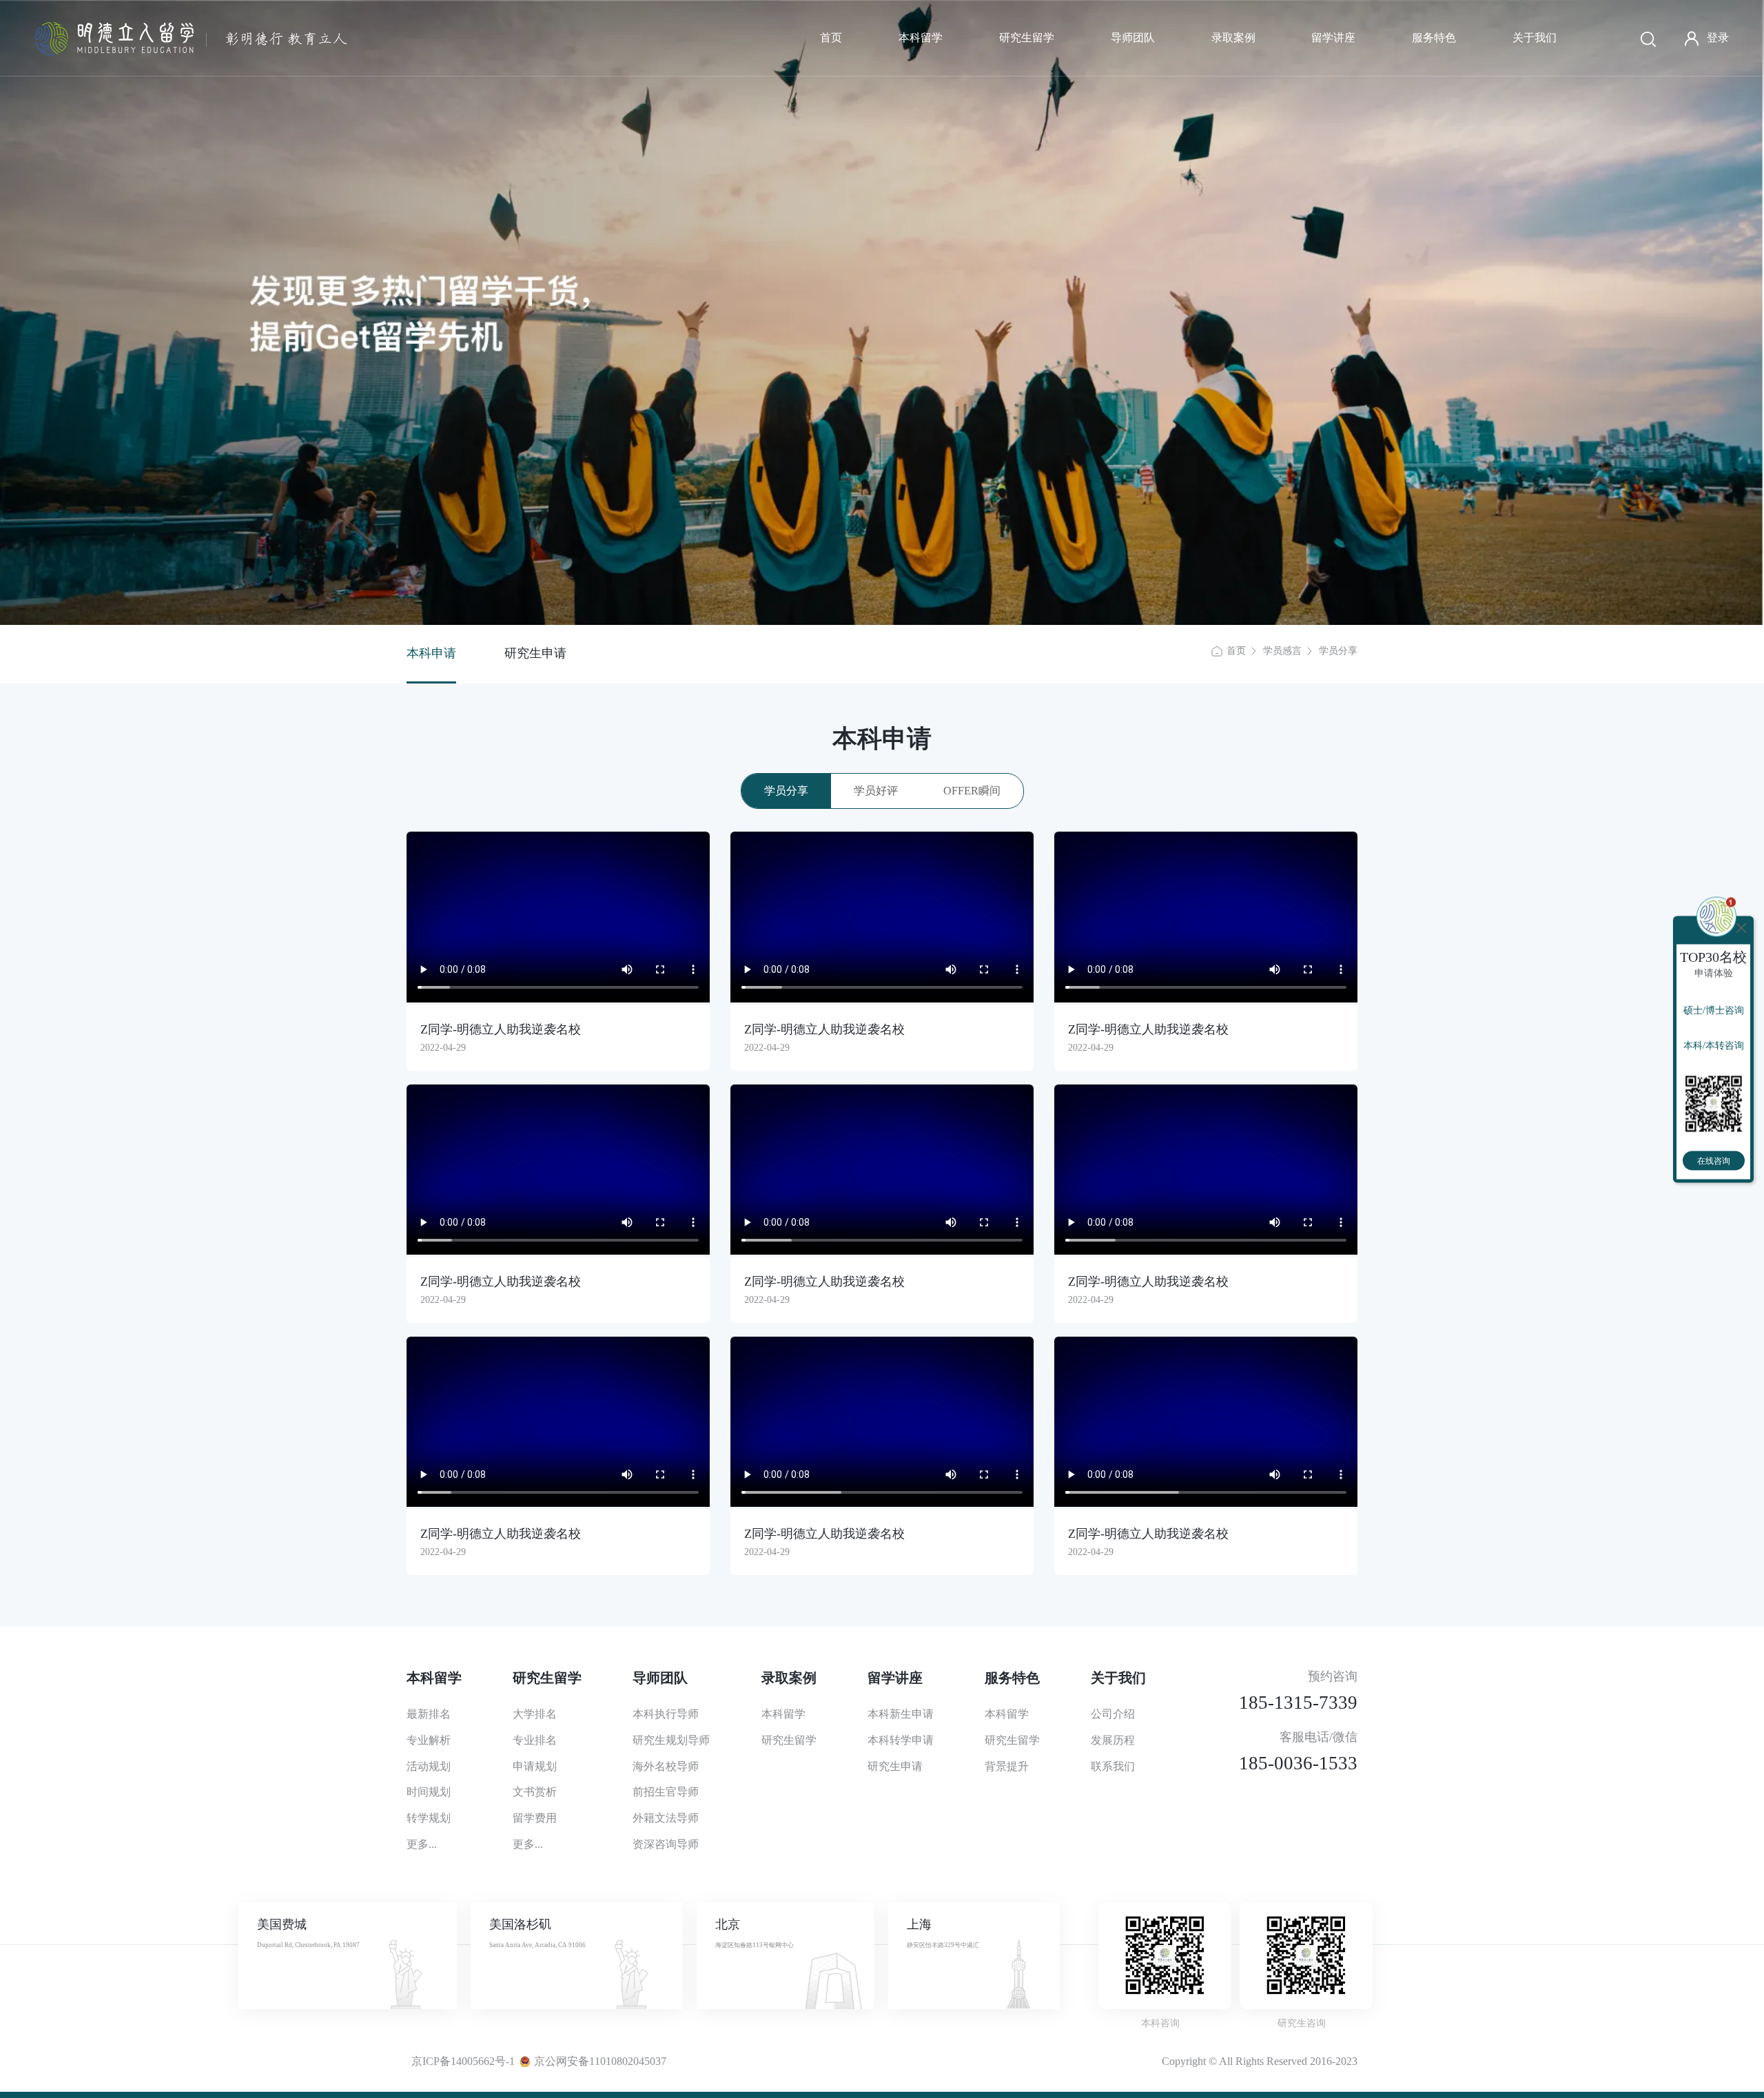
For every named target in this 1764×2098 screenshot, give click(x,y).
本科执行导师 (666, 1714)
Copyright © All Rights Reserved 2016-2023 (1260, 2061)
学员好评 (876, 791)
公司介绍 (1113, 1714)
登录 (1718, 38)
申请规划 (535, 1766)
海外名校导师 (666, 1766)
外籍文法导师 (666, 1818)
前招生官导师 (666, 1792)
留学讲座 (1333, 38)
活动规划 (429, 1766)
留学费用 (535, 1818)
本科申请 (431, 653)
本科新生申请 (901, 1714)
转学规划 (429, 1818)
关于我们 (1535, 38)
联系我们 (1113, 1766)
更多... (422, 1844)
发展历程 (1113, 1740)
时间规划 (429, 1792)
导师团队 (1133, 38)
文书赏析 (535, 1792)
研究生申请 (535, 653)
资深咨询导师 (666, 1844)
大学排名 (535, 1714)
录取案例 (1233, 38)
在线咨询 (1714, 1160)
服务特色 (1434, 38)
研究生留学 (1027, 38)
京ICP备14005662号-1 (463, 2061)
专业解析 (429, 1740)
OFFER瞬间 (972, 791)
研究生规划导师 (671, 1740)
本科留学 (921, 38)
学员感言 (1282, 651)
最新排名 (429, 1714)
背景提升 (1007, 1766)
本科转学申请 (901, 1740)
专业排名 (535, 1740)
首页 (831, 38)
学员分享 (1338, 651)
